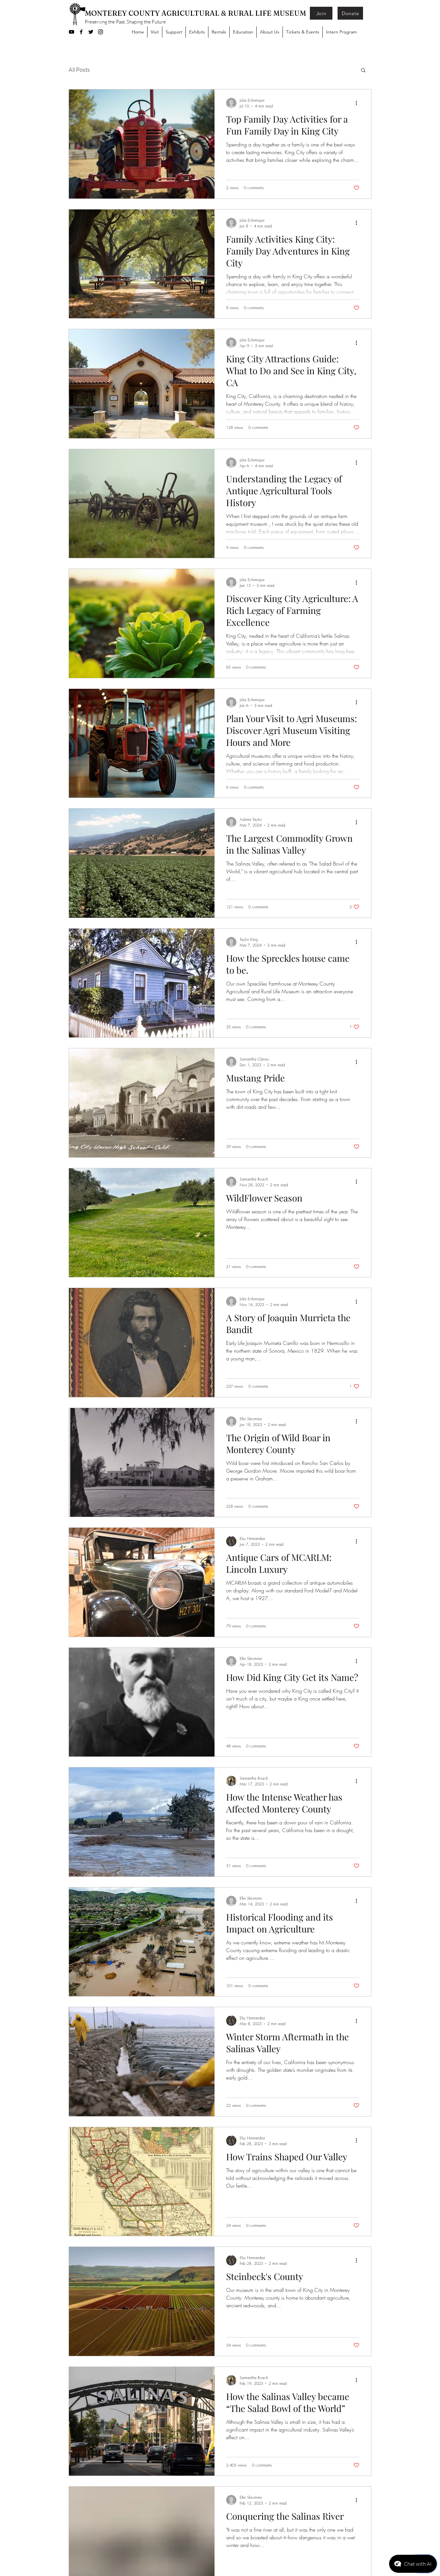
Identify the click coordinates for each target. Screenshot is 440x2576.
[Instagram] (100, 32)
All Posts (79, 69)
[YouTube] (72, 32)
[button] (363, 71)
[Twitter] (91, 32)
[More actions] (359, 103)
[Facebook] (81, 32)
